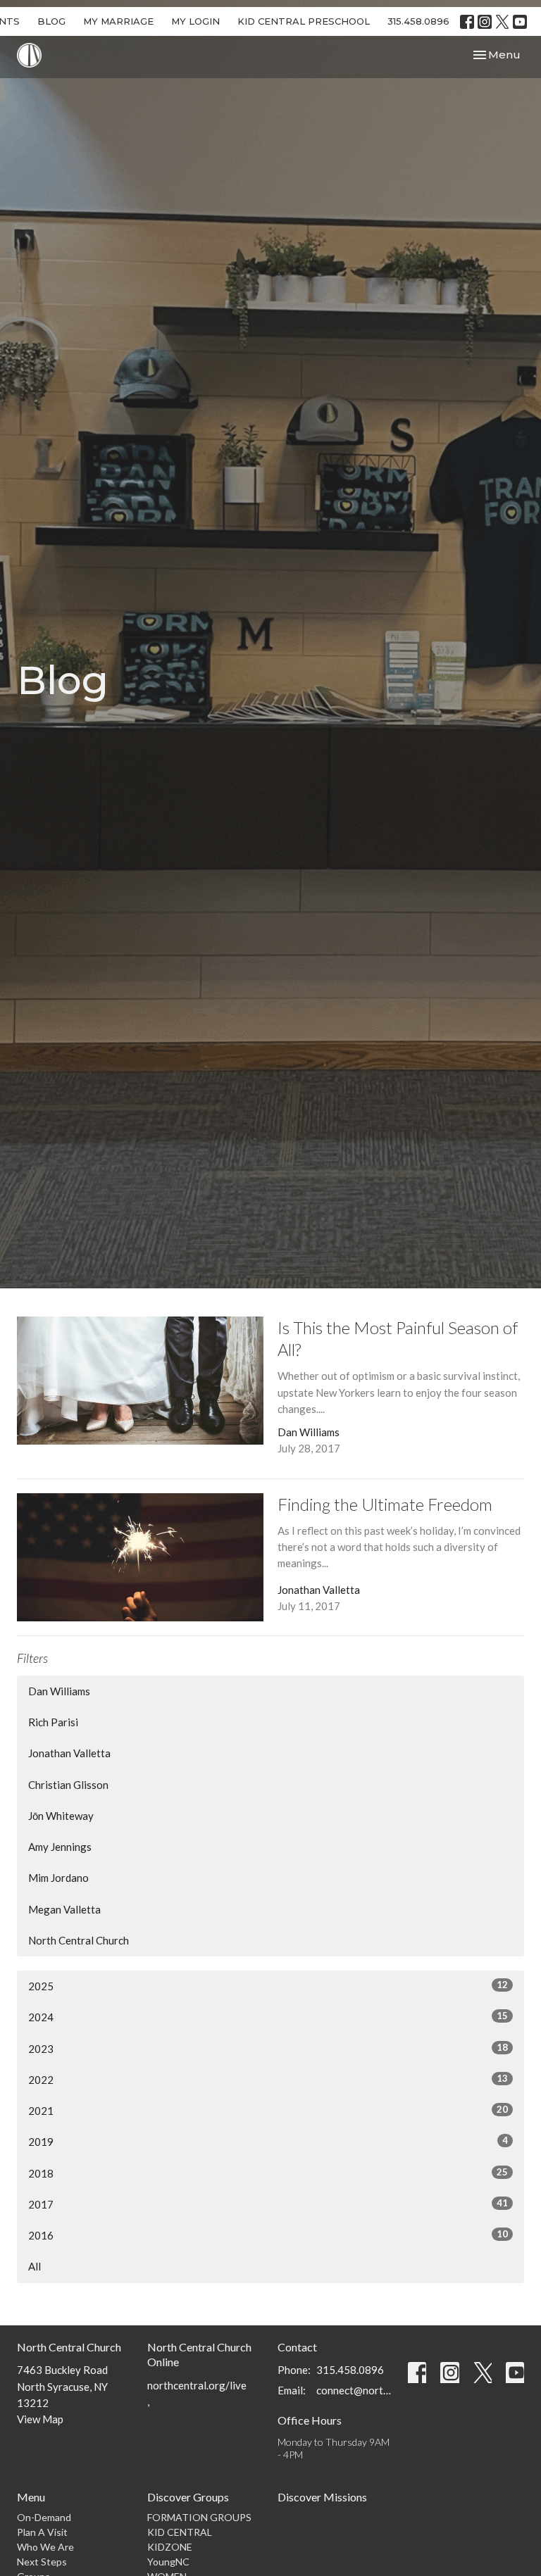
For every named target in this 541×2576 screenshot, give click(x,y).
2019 (268, 2141)
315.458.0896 (418, 21)
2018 (268, 2173)
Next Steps (42, 2562)
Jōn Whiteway (61, 1816)
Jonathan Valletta (69, 1753)
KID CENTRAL (180, 2532)
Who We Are (45, 2547)
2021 (268, 2110)
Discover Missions (322, 2497)
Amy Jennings (60, 1847)
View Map (40, 2419)
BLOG (51, 21)
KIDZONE (170, 2547)
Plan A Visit (42, 2532)
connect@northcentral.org (355, 2390)
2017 (268, 2204)
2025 (268, 1986)
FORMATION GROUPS (199, 2517)
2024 (268, 2017)
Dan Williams (59, 1691)
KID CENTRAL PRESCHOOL (304, 21)
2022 (268, 2079)
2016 (268, 2235)
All (35, 2266)
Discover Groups (188, 2497)
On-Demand (44, 2517)
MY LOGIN (195, 21)
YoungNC (168, 2562)
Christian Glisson (68, 1785)
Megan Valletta (64, 1909)
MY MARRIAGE (118, 21)
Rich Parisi (53, 1722)
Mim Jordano (58, 1878)
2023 (268, 2048)
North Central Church (79, 1940)
